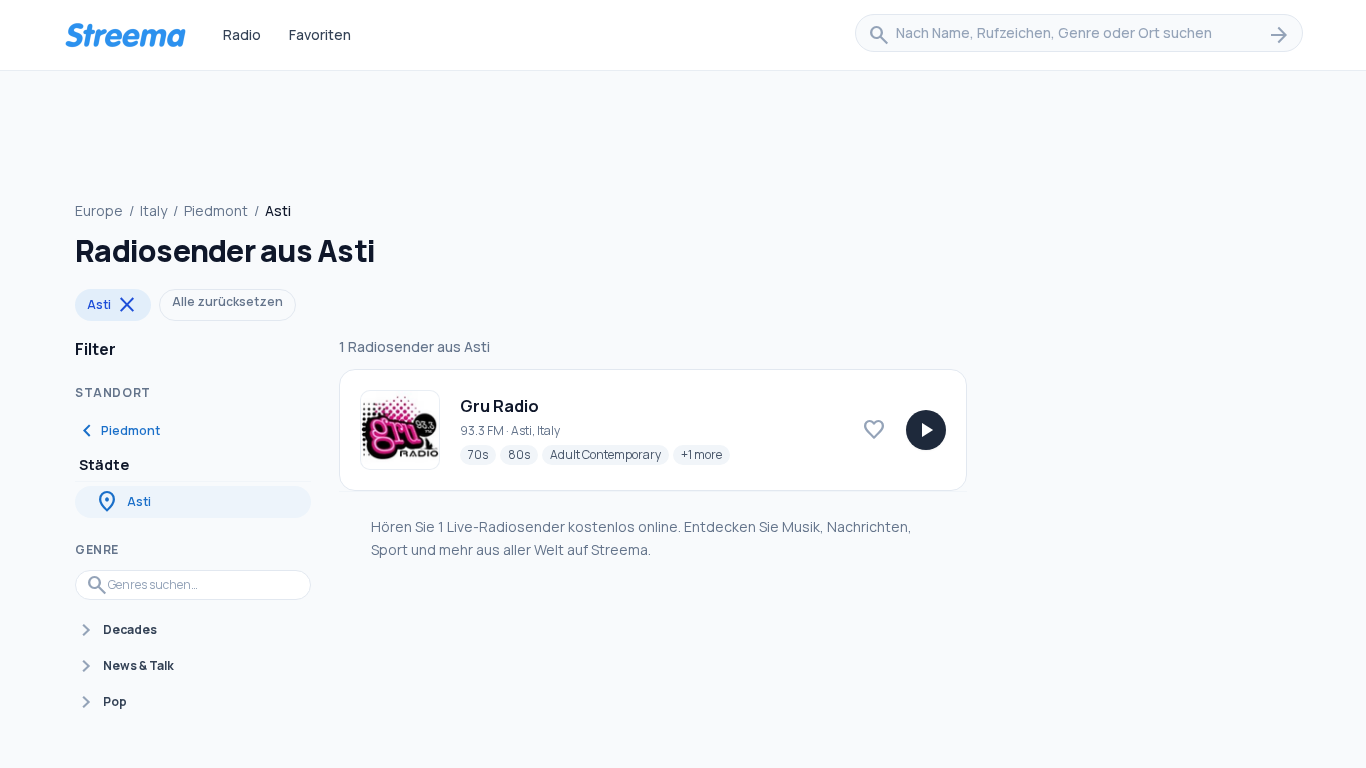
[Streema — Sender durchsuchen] (125, 35)
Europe (99, 210)
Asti (113, 305)
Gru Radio (499, 406)
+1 (705, 454)
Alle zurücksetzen (227, 301)
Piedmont (216, 210)
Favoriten (320, 34)
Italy (153, 210)
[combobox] (1079, 35)
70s (482, 454)
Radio (242, 34)
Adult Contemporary (609, 454)
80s (523, 454)
